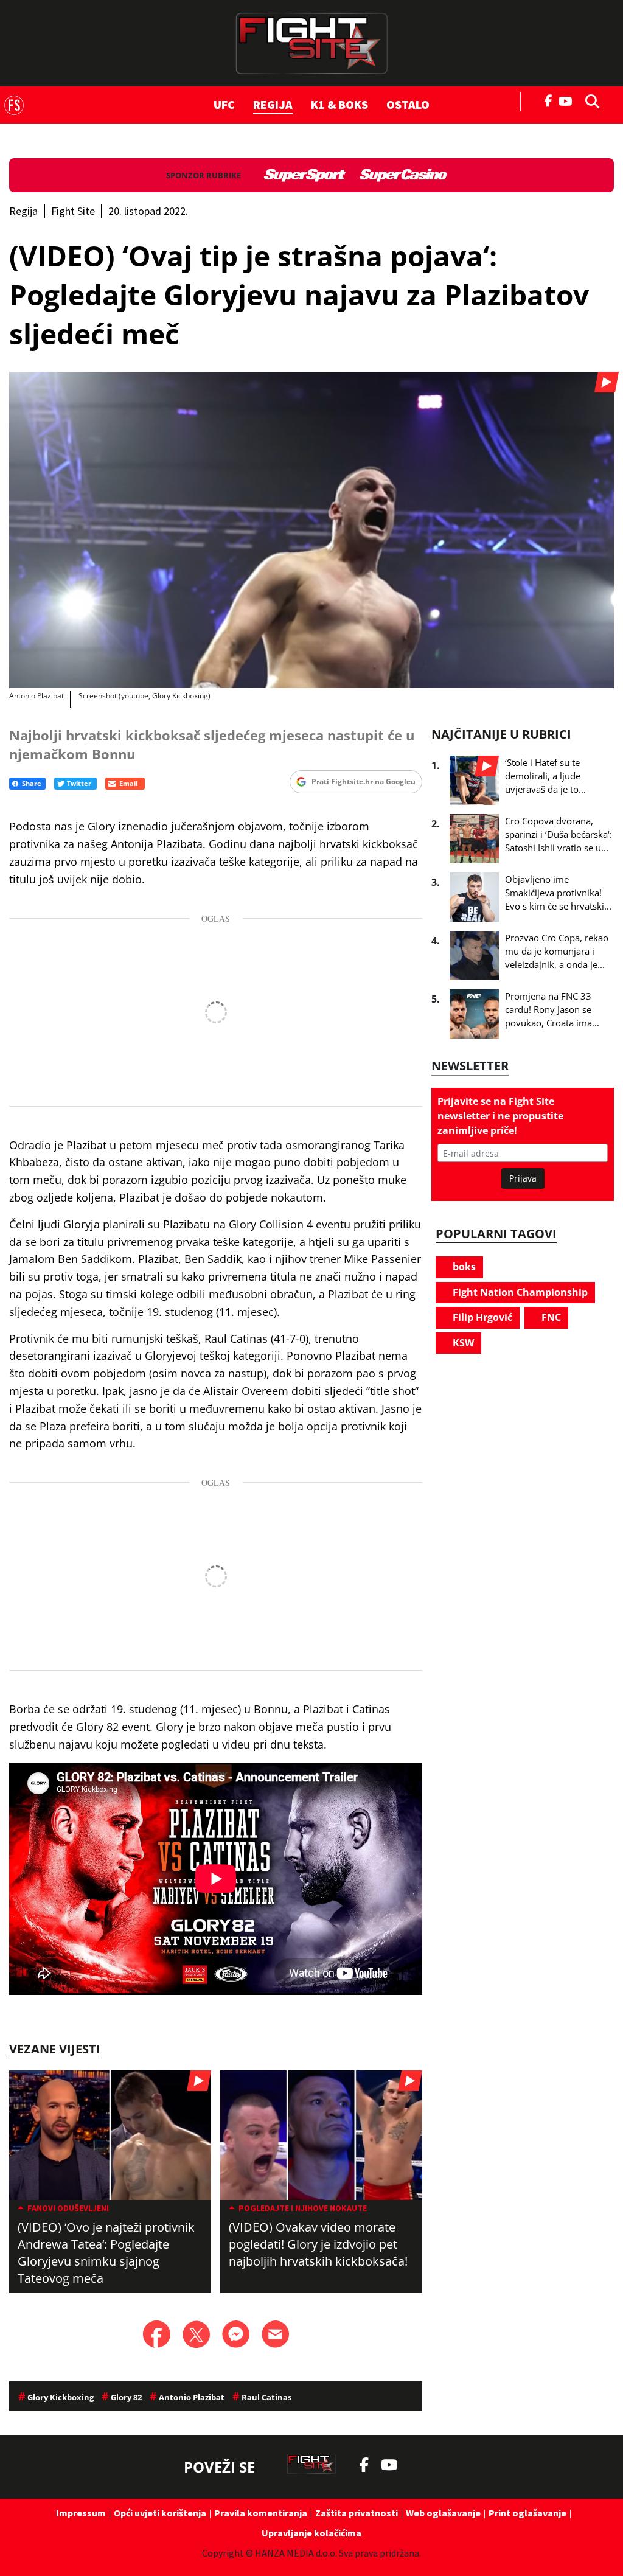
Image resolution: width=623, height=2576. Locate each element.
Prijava (523, 1178)
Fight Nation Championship (519, 1292)
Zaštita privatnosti (357, 2513)
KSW (462, 1343)
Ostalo (408, 104)
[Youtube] (569, 100)
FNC (550, 1317)
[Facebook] (549, 100)
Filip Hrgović (481, 1317)
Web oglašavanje (443, 2513)
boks (463, 1267)
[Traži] (589, 100)
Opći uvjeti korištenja (160, 2513)
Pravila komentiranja (261, 2513)
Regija (273, 104)
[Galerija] (311, 530)
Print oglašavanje (527, 2513)
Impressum (81, 2513)
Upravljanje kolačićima (311, 2533)
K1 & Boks (339, 104)
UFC (224, 104)
